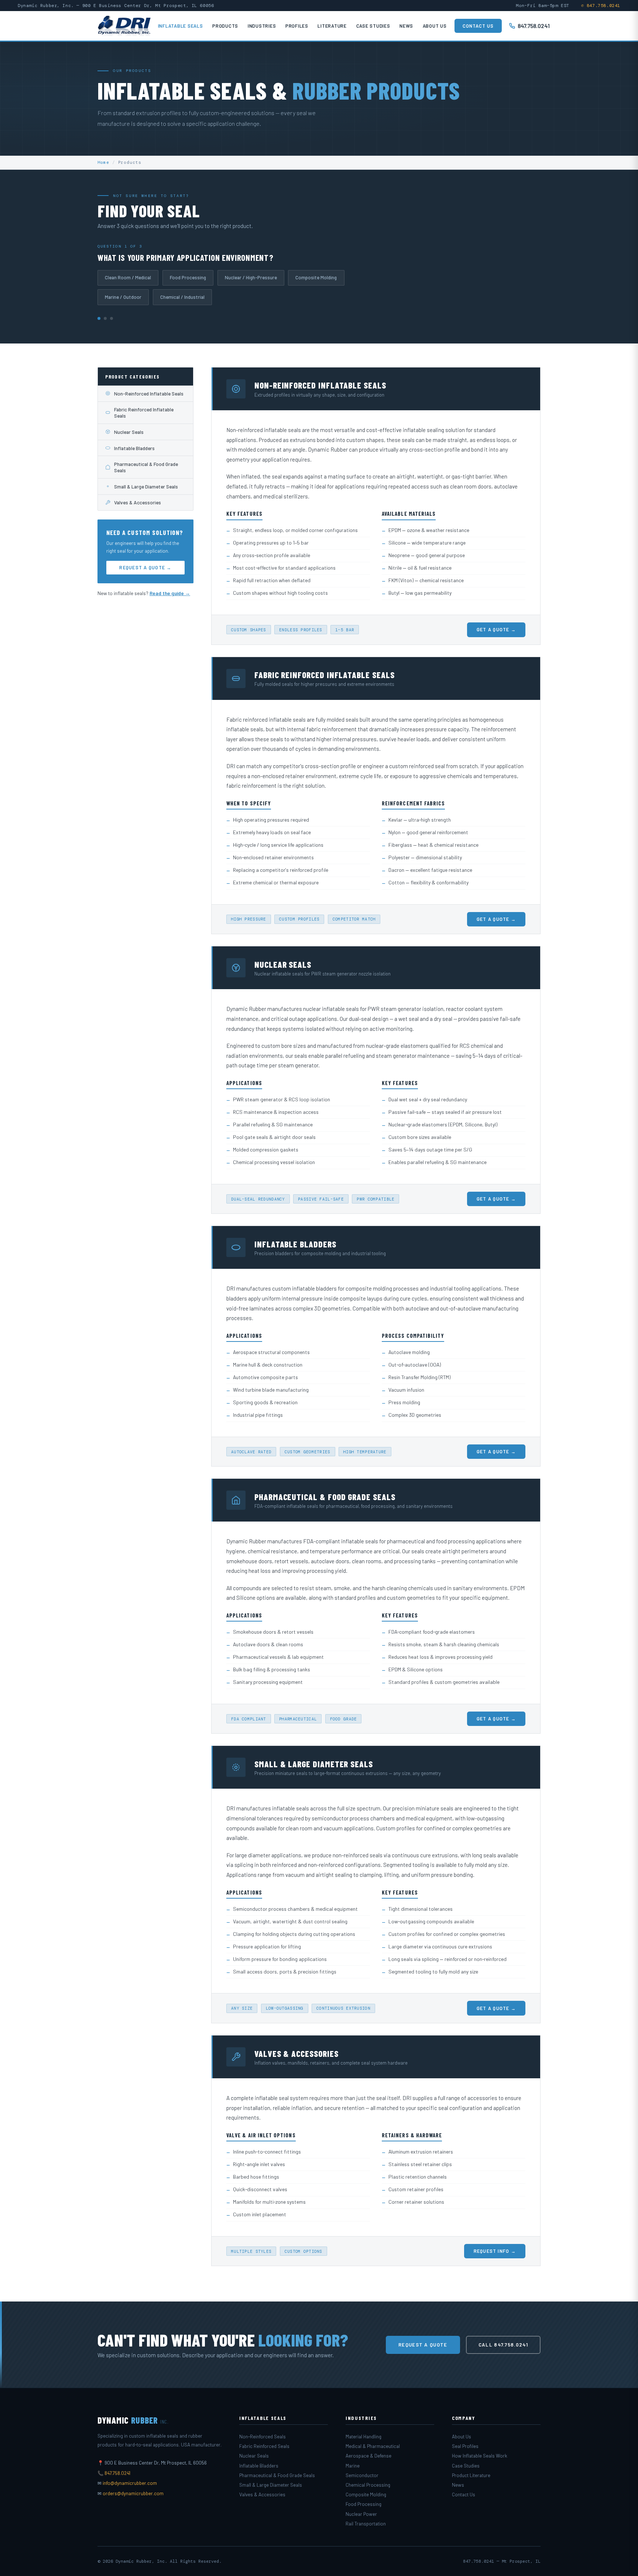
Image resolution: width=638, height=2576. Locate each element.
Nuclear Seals (129, 432)
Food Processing (188, 277)
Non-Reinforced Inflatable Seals (149, 393)
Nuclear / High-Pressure (251, 277)
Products (225, 26)
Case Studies (373, 26)
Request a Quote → (145, 567)
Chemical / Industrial (182, 297)
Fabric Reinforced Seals (264, 2446)
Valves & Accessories (138, 502)
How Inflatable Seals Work (480, 2456)
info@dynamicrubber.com (130, 2483)
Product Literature (471, 2475)
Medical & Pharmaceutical (373, 2446)
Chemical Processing (368, 2485)
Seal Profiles (465, 2446)
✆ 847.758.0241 (601, 6)
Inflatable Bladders (134, 448)
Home (103, 162)
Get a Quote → (496, 629)
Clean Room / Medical (128, 277)
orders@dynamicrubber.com (133, 2493)
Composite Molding (316, 277)
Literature (332, 26)
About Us (435, 26)
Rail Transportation (366, 2524)
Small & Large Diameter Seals (146, 486)
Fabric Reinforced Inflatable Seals (144, 412)
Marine (353, 2466)
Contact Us (478, 26)
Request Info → (495, 2251)
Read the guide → (170, 593)
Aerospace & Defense (368, 2456)
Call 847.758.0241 (503, 2345)
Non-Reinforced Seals (263, 2437)
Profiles (297, 26)
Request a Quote (423, 2345)
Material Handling (363, 2437)
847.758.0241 (534, 26)
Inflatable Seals (181, 26)
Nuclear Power (361, 2514)
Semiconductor (362, 2475)
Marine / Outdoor (123, 297)
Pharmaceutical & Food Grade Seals (146, 467)
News (406, 26)
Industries (262, 26)
